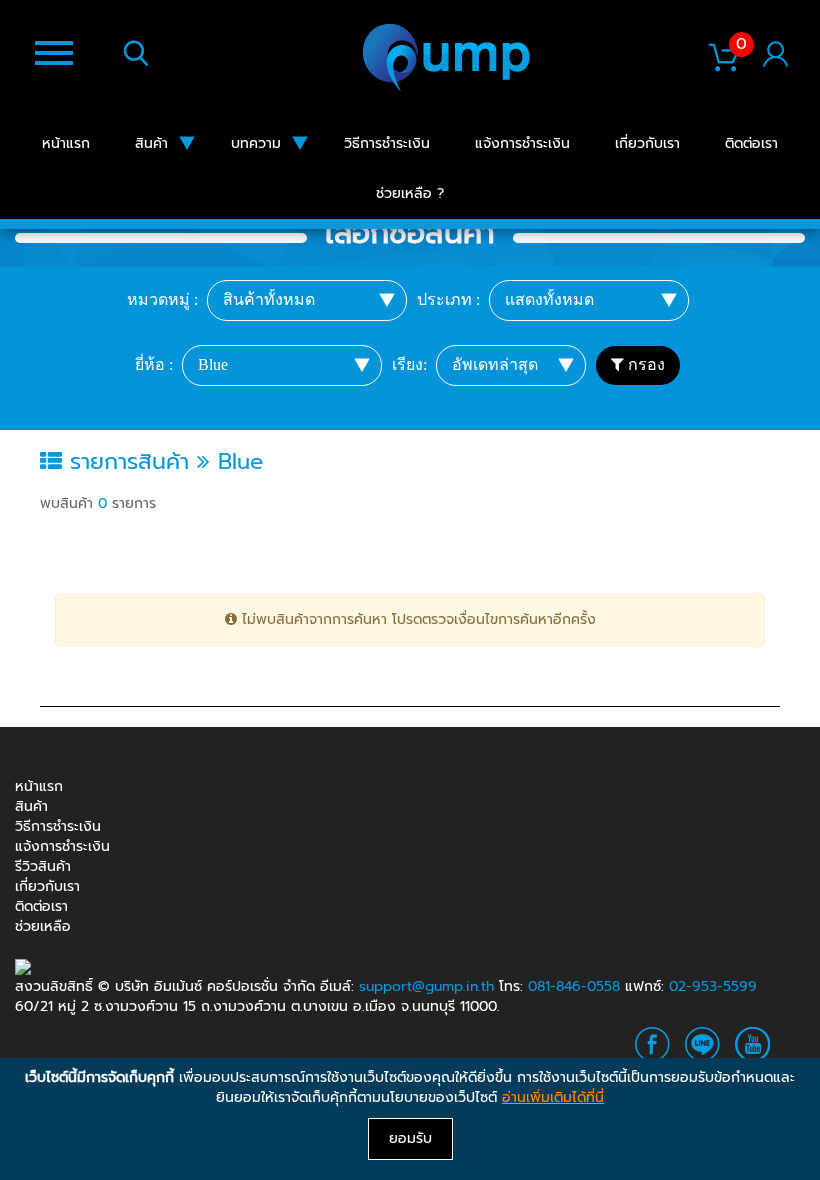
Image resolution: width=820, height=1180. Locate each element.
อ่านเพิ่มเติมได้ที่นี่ (553, 1097)
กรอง (644, 364)
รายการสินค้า (129, 461)
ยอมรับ (410, 1138)
